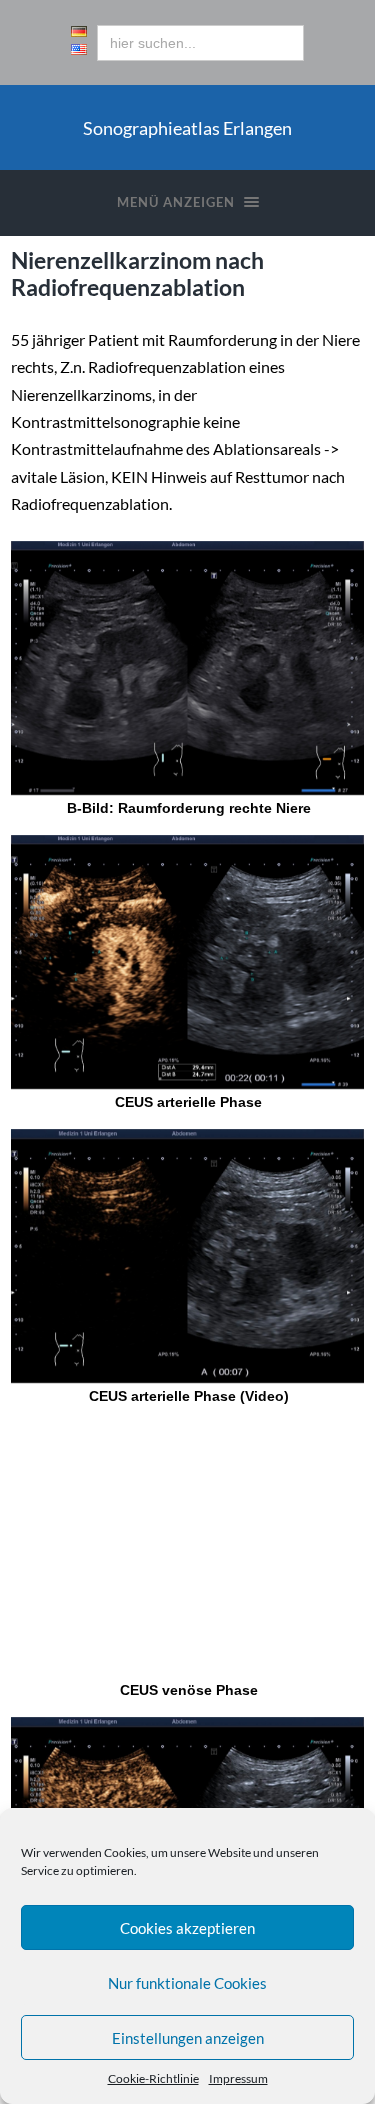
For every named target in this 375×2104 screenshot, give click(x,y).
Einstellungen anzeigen (188, 2038)
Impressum (238, 2078)
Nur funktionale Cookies (187, 1983)
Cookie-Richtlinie (153, 2078)
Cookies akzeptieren (187, 1928)
